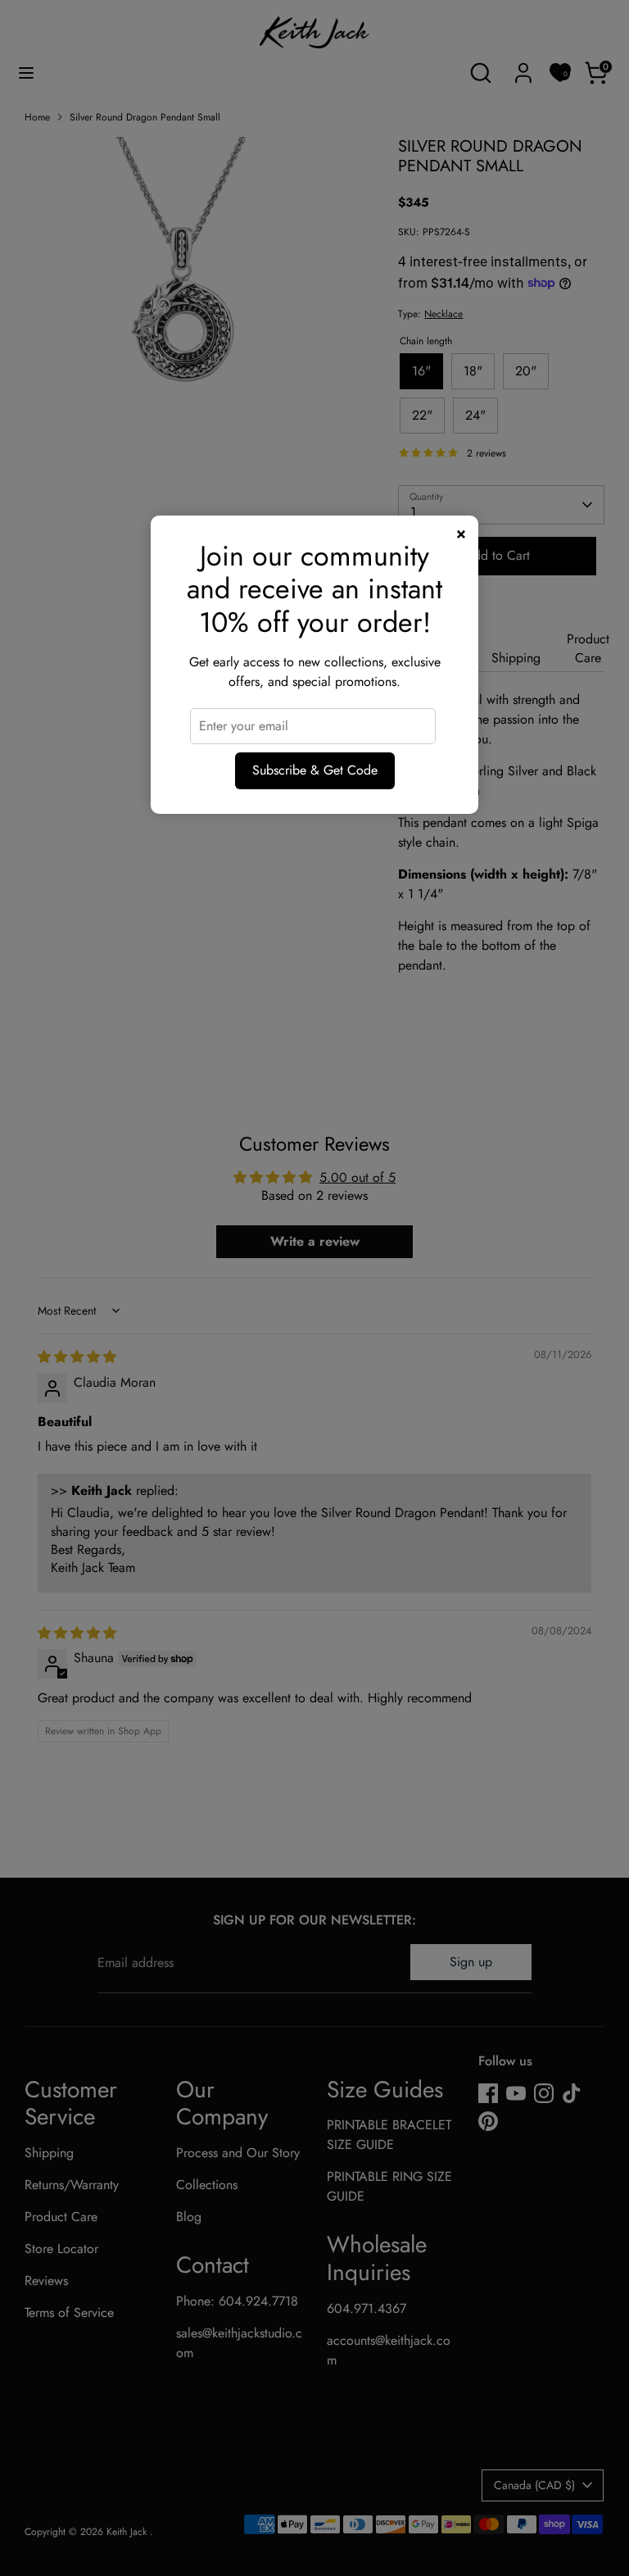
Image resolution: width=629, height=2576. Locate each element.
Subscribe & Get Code (315, 770)
